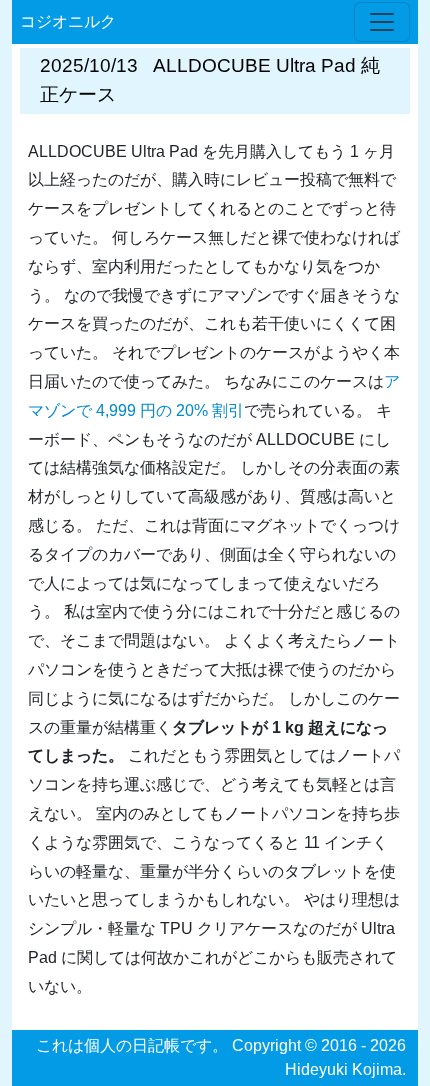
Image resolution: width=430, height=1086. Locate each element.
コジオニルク (68, 21)
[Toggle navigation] (382, 22)
